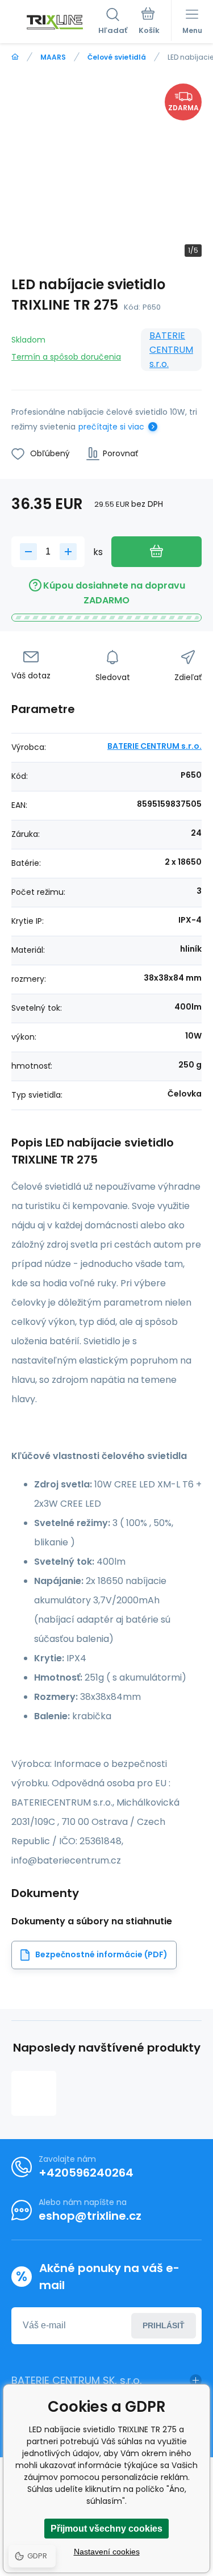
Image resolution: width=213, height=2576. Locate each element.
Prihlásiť (164, 2325)
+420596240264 (86, 2173)
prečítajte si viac (111, 427)
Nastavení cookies (107, 2552)
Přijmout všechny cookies (106, 2529)
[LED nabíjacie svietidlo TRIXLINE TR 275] (34, 2093)
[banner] (55, 22)
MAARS (53, 57)
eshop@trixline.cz (90, 2216)
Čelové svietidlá (117, 57)
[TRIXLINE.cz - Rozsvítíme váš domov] (15, 57)
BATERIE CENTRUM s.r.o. (171, 350)
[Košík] (149, 22)
